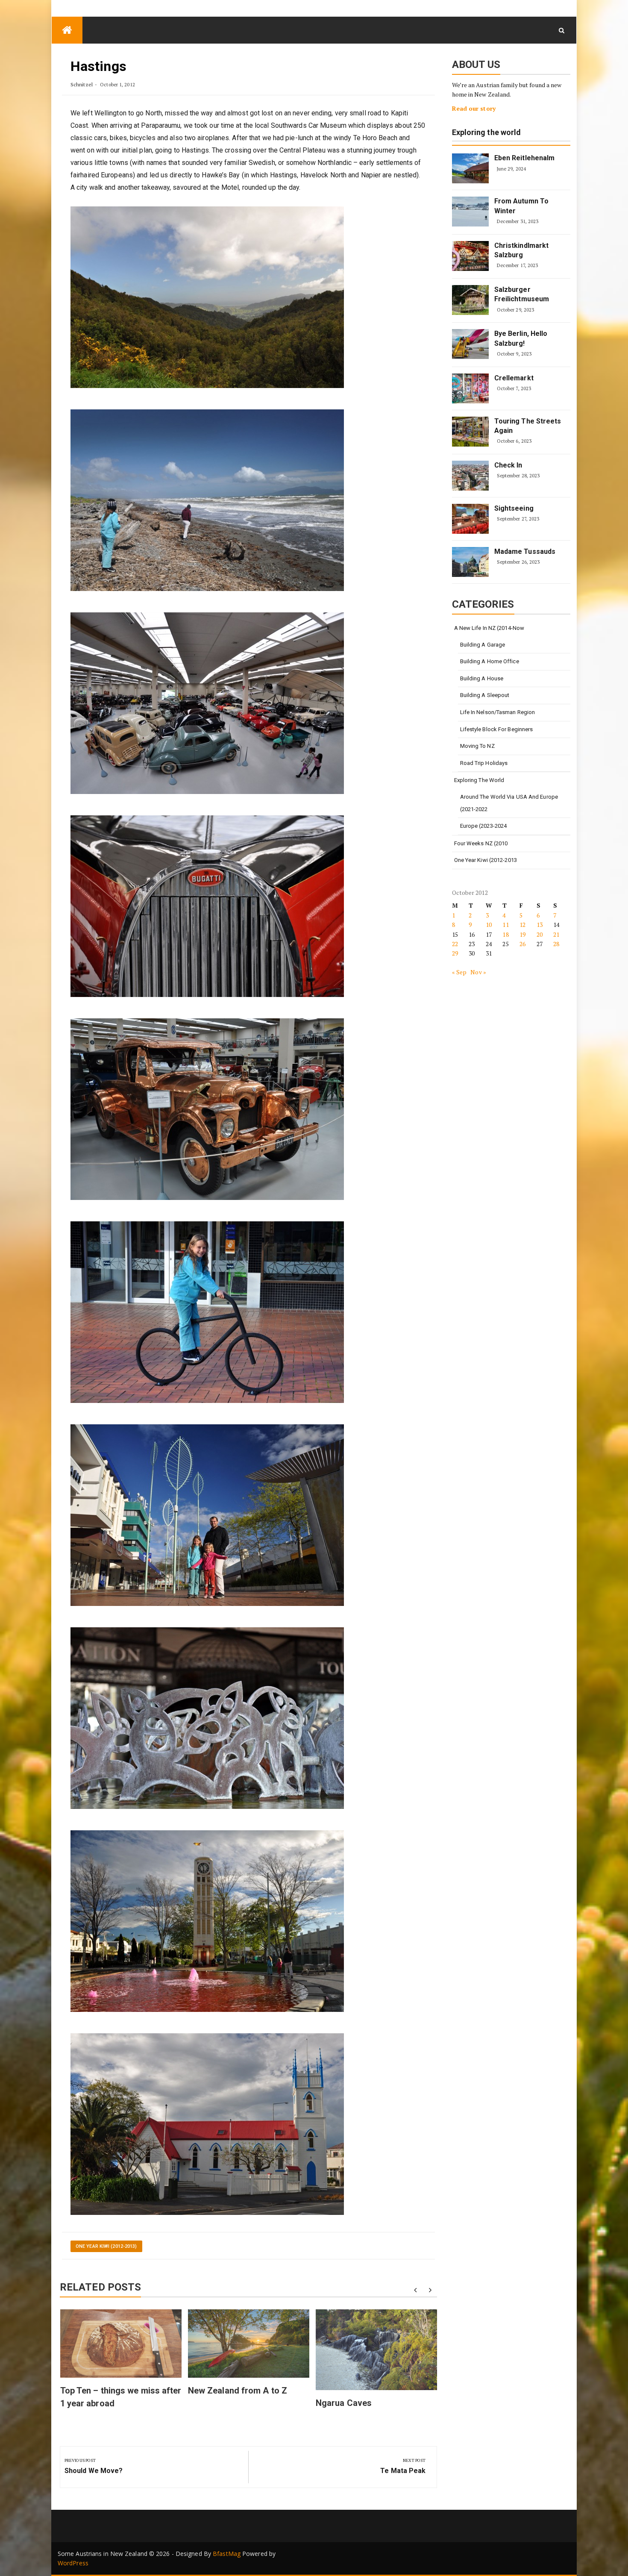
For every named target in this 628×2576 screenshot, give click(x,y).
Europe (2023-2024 (484, 826)
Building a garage (483, 645)
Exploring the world (487, 133)
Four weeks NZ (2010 (481, 843)
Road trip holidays (484, 763)
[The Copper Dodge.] (207, 1109)
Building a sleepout (485, 695)
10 (489, 925)
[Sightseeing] (470, 519)
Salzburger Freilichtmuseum (522, 294)
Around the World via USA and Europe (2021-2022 (509, 803)
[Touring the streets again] (470, 432)
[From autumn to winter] (470, 212)
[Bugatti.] (207, 906)
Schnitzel (82, 84)
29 (455, 953)
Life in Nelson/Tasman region (498, 712)
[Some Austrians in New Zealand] (67, 30)
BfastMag (227, 2554)
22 (455, 944)
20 (540, 934)
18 (505, 934)
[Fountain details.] (207, 1718)
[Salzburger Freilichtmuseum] (470, 300)
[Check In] (470, 476)
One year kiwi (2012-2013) (106, 2246)
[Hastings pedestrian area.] (207, 1515)
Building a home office (490, 661)
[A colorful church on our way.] (207, 2124)
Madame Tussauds (525, 551)
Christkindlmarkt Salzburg (522, 250)
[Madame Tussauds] (470, 562)
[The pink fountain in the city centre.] (207, 1921)
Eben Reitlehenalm (525, 158)
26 (522, 944)
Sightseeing (514, 508)
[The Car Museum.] (207, 703)
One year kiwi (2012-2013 (486, 860)
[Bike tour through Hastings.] (207, 1312)
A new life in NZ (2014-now (489, 628)
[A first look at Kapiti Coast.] (207, 297)
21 (556, 934)
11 (505, 925)
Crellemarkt (514, 378)
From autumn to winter (521, 206)
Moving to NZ (477, 746)
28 (556, 944)
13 (540, 925)
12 (522, 925)
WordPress (73, 2563)
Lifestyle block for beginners (497, 729)
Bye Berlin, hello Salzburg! (521, 338)
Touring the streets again (528, 426)
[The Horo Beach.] (207, 500)
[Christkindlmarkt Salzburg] (470, 256)
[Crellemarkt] (470, 388)
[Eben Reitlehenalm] (470, 168)
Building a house (482, 678)
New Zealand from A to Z (238, 2391)
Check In (508, 465)
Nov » (478, 972)
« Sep (459, 972)
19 (522, 934)
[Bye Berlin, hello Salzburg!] (470, 344)
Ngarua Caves (344, 2403)
